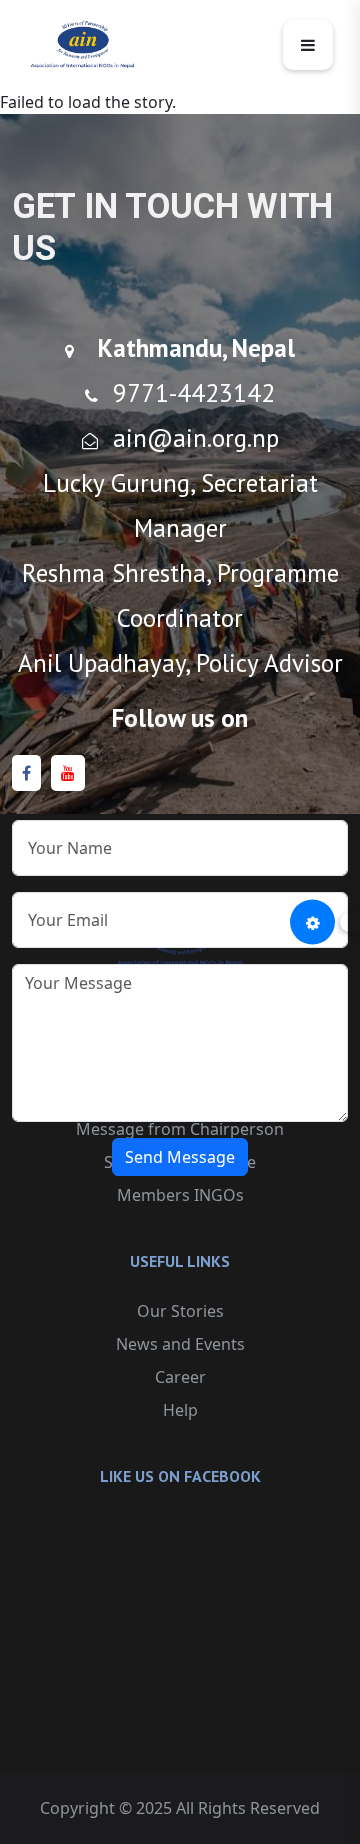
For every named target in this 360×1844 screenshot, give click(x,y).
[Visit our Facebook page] (26, 773)
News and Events (180, 1344)
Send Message (180, 1157)
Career (180, 1377)
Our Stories (180, 1311)
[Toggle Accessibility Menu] (312, 922)
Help (180, 1410)
